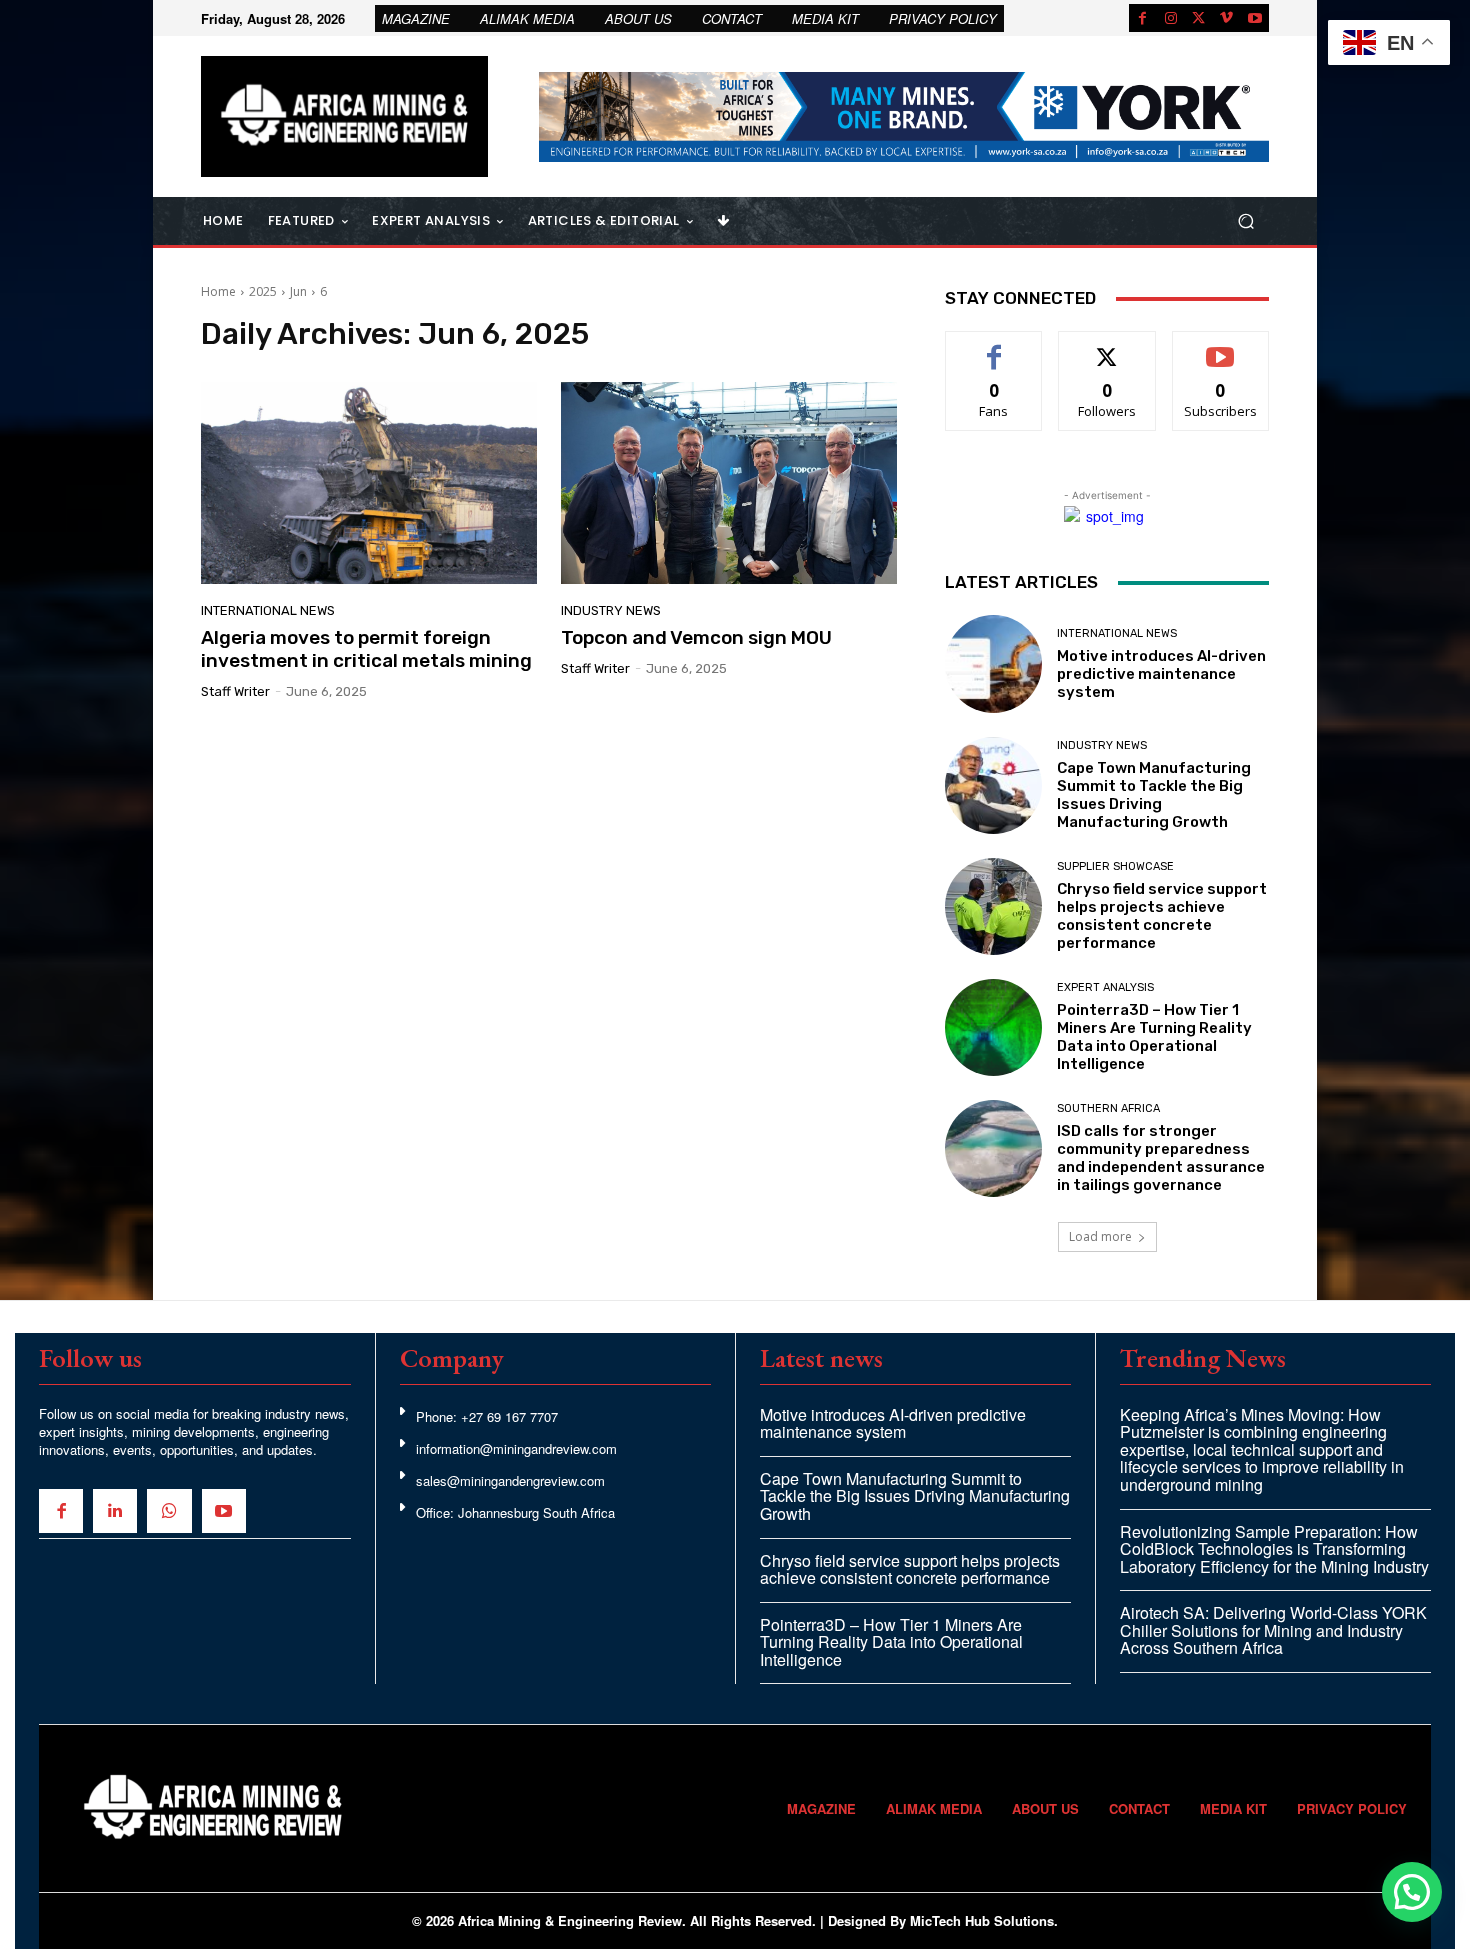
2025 (263, 291)
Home (218, 291)
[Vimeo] (1227, 18)
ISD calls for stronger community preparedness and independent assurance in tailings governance (1161, 1158)
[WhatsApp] (169, 1511)
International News (268, 610)
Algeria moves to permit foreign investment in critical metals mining (366, 649)
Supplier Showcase (1115, 866)
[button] (1245, 221)
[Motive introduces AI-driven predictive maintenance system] (993, 663)
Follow (1107, 346)
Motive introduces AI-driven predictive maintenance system (1161, 674)
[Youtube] (1255, 18)
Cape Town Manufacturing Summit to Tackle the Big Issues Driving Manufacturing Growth (1154, 795)
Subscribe (1221, 346)
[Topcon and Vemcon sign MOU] (729, 483)
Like (994, 346)
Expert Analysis (1105, 987)
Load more (1100, 1236)
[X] (1199, 18)
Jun (298, 291)
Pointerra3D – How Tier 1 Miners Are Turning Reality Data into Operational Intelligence (1154, 1037)
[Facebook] (1143, 18)
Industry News (611, 610)
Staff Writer (235, 691)
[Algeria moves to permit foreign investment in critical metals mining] (369, 483)
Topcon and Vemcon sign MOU (696, 637)
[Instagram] (1171, 18)
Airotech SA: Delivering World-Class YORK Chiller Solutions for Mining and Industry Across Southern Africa (1273, 1630)
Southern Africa (1108, 1108)
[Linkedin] (115, 1511)
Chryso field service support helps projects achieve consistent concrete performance (1162, 916)
